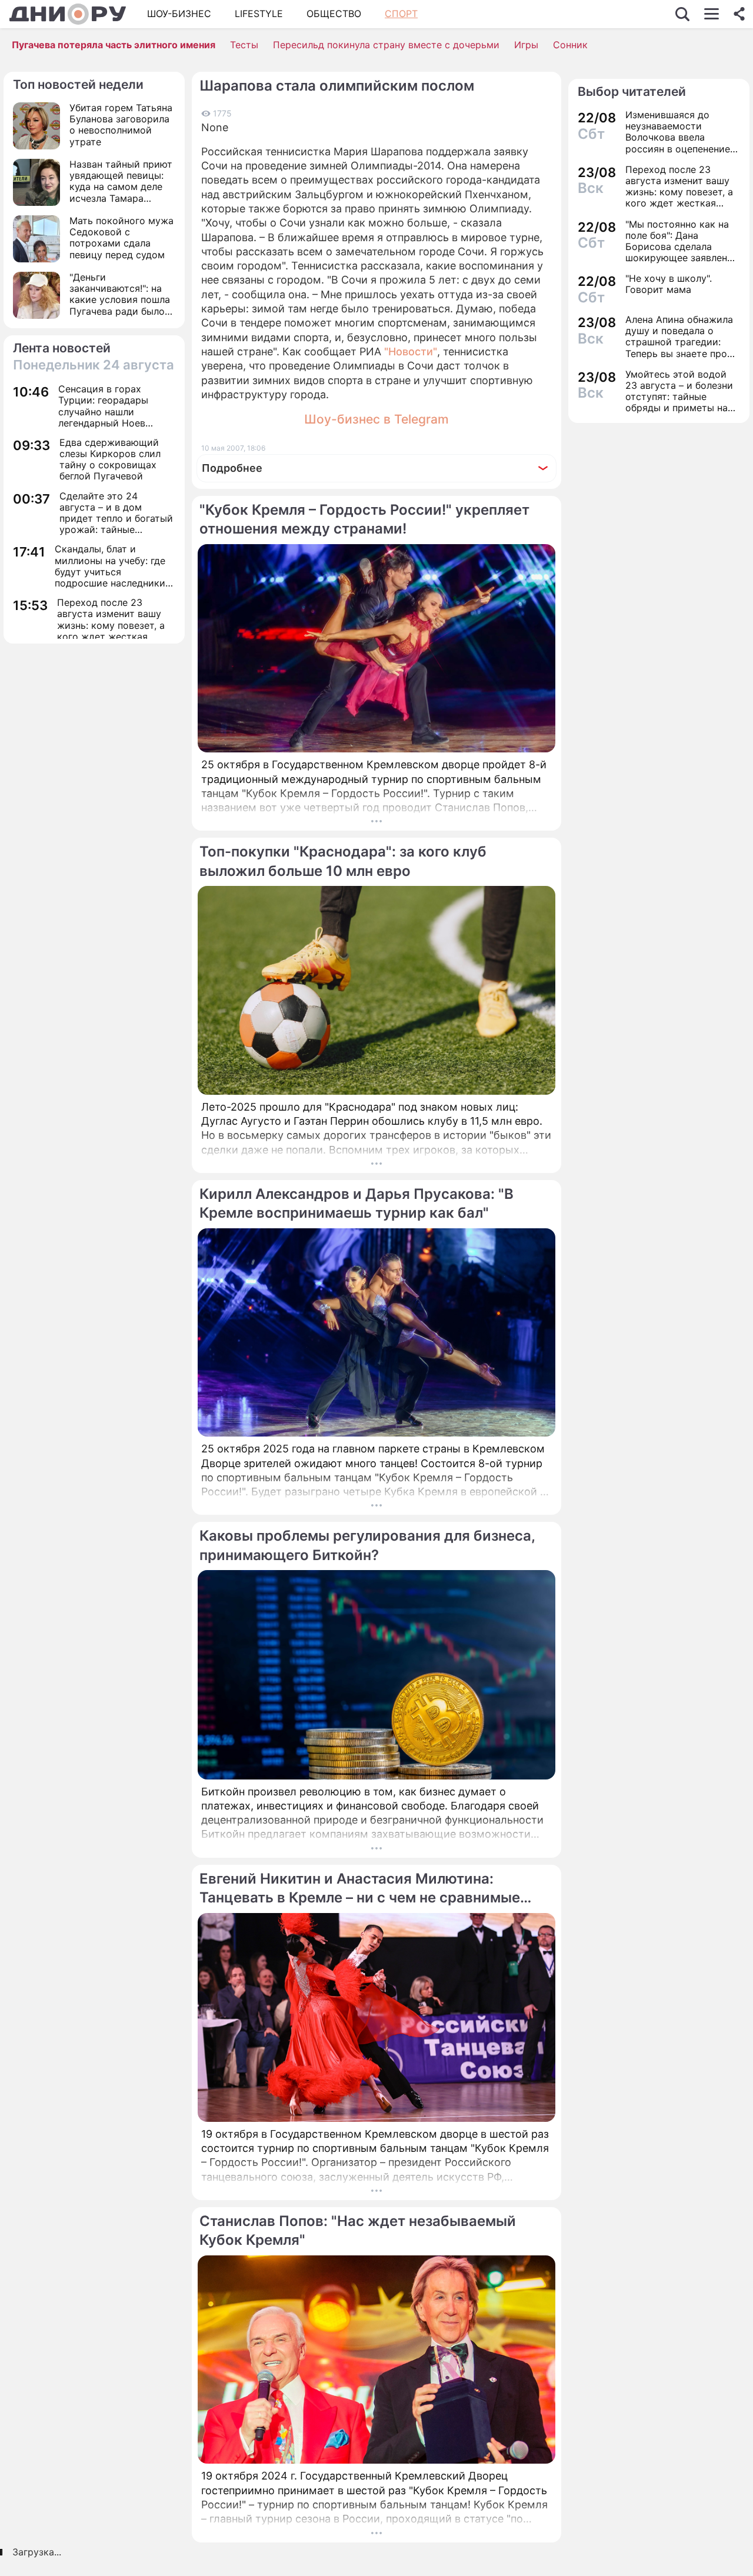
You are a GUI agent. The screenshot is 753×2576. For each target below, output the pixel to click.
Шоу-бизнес (179, 14)
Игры (526, 45)
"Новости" (411, 351)
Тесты (244, 45)
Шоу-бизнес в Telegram (376, 419)
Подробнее (232, 468)
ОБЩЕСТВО (334, 14)
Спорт (401, 14)
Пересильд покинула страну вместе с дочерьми (386, 45)
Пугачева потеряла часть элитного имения (114, 45)
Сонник (570, 45)
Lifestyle (259, 14)
